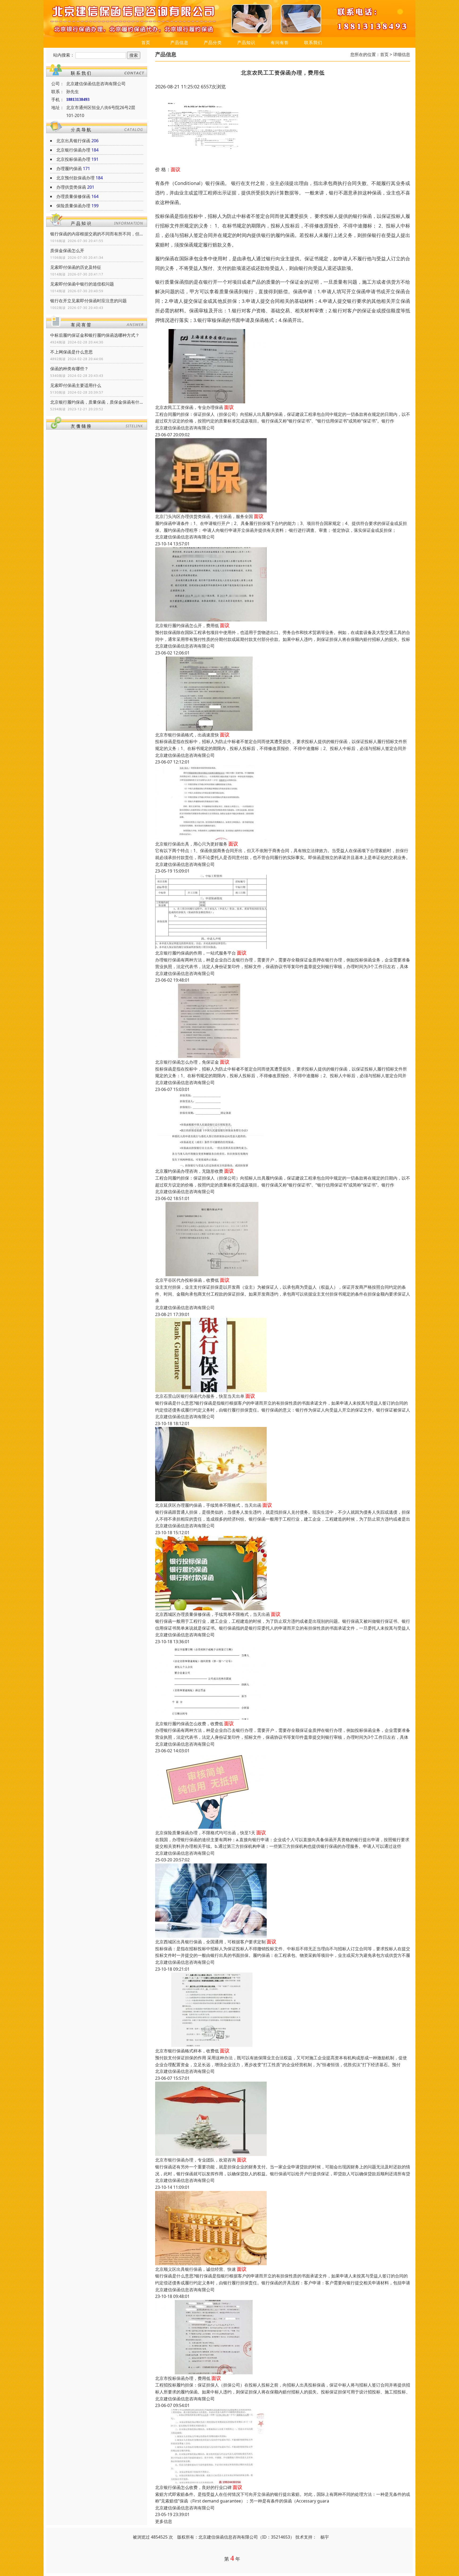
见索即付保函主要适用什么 (76, 385)
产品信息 (179, 42)
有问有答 (280, 42)
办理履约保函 (69, 169)
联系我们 (313, 42)
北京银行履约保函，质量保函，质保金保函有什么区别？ (97, 402)
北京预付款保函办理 (75, 178)
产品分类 (213, 42)
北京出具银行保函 (73, 141)
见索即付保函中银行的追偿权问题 (82, 284)
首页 (146, 42)
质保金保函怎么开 (67, 251)
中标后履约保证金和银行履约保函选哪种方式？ (95, 335)
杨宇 (325, 2537)
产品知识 (246, 42)
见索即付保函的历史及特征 (76, 267)
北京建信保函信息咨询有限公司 (185, 428)
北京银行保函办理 (73, 150)
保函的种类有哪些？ (69, 369)
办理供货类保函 (71, 187)
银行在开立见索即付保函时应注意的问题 (88, 301)
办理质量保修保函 (73, 196)
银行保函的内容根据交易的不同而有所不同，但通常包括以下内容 (97, 234)
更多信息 (164, 2521)
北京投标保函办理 (73, 159)
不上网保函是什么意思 (71, 352)
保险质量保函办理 (73, 206)
